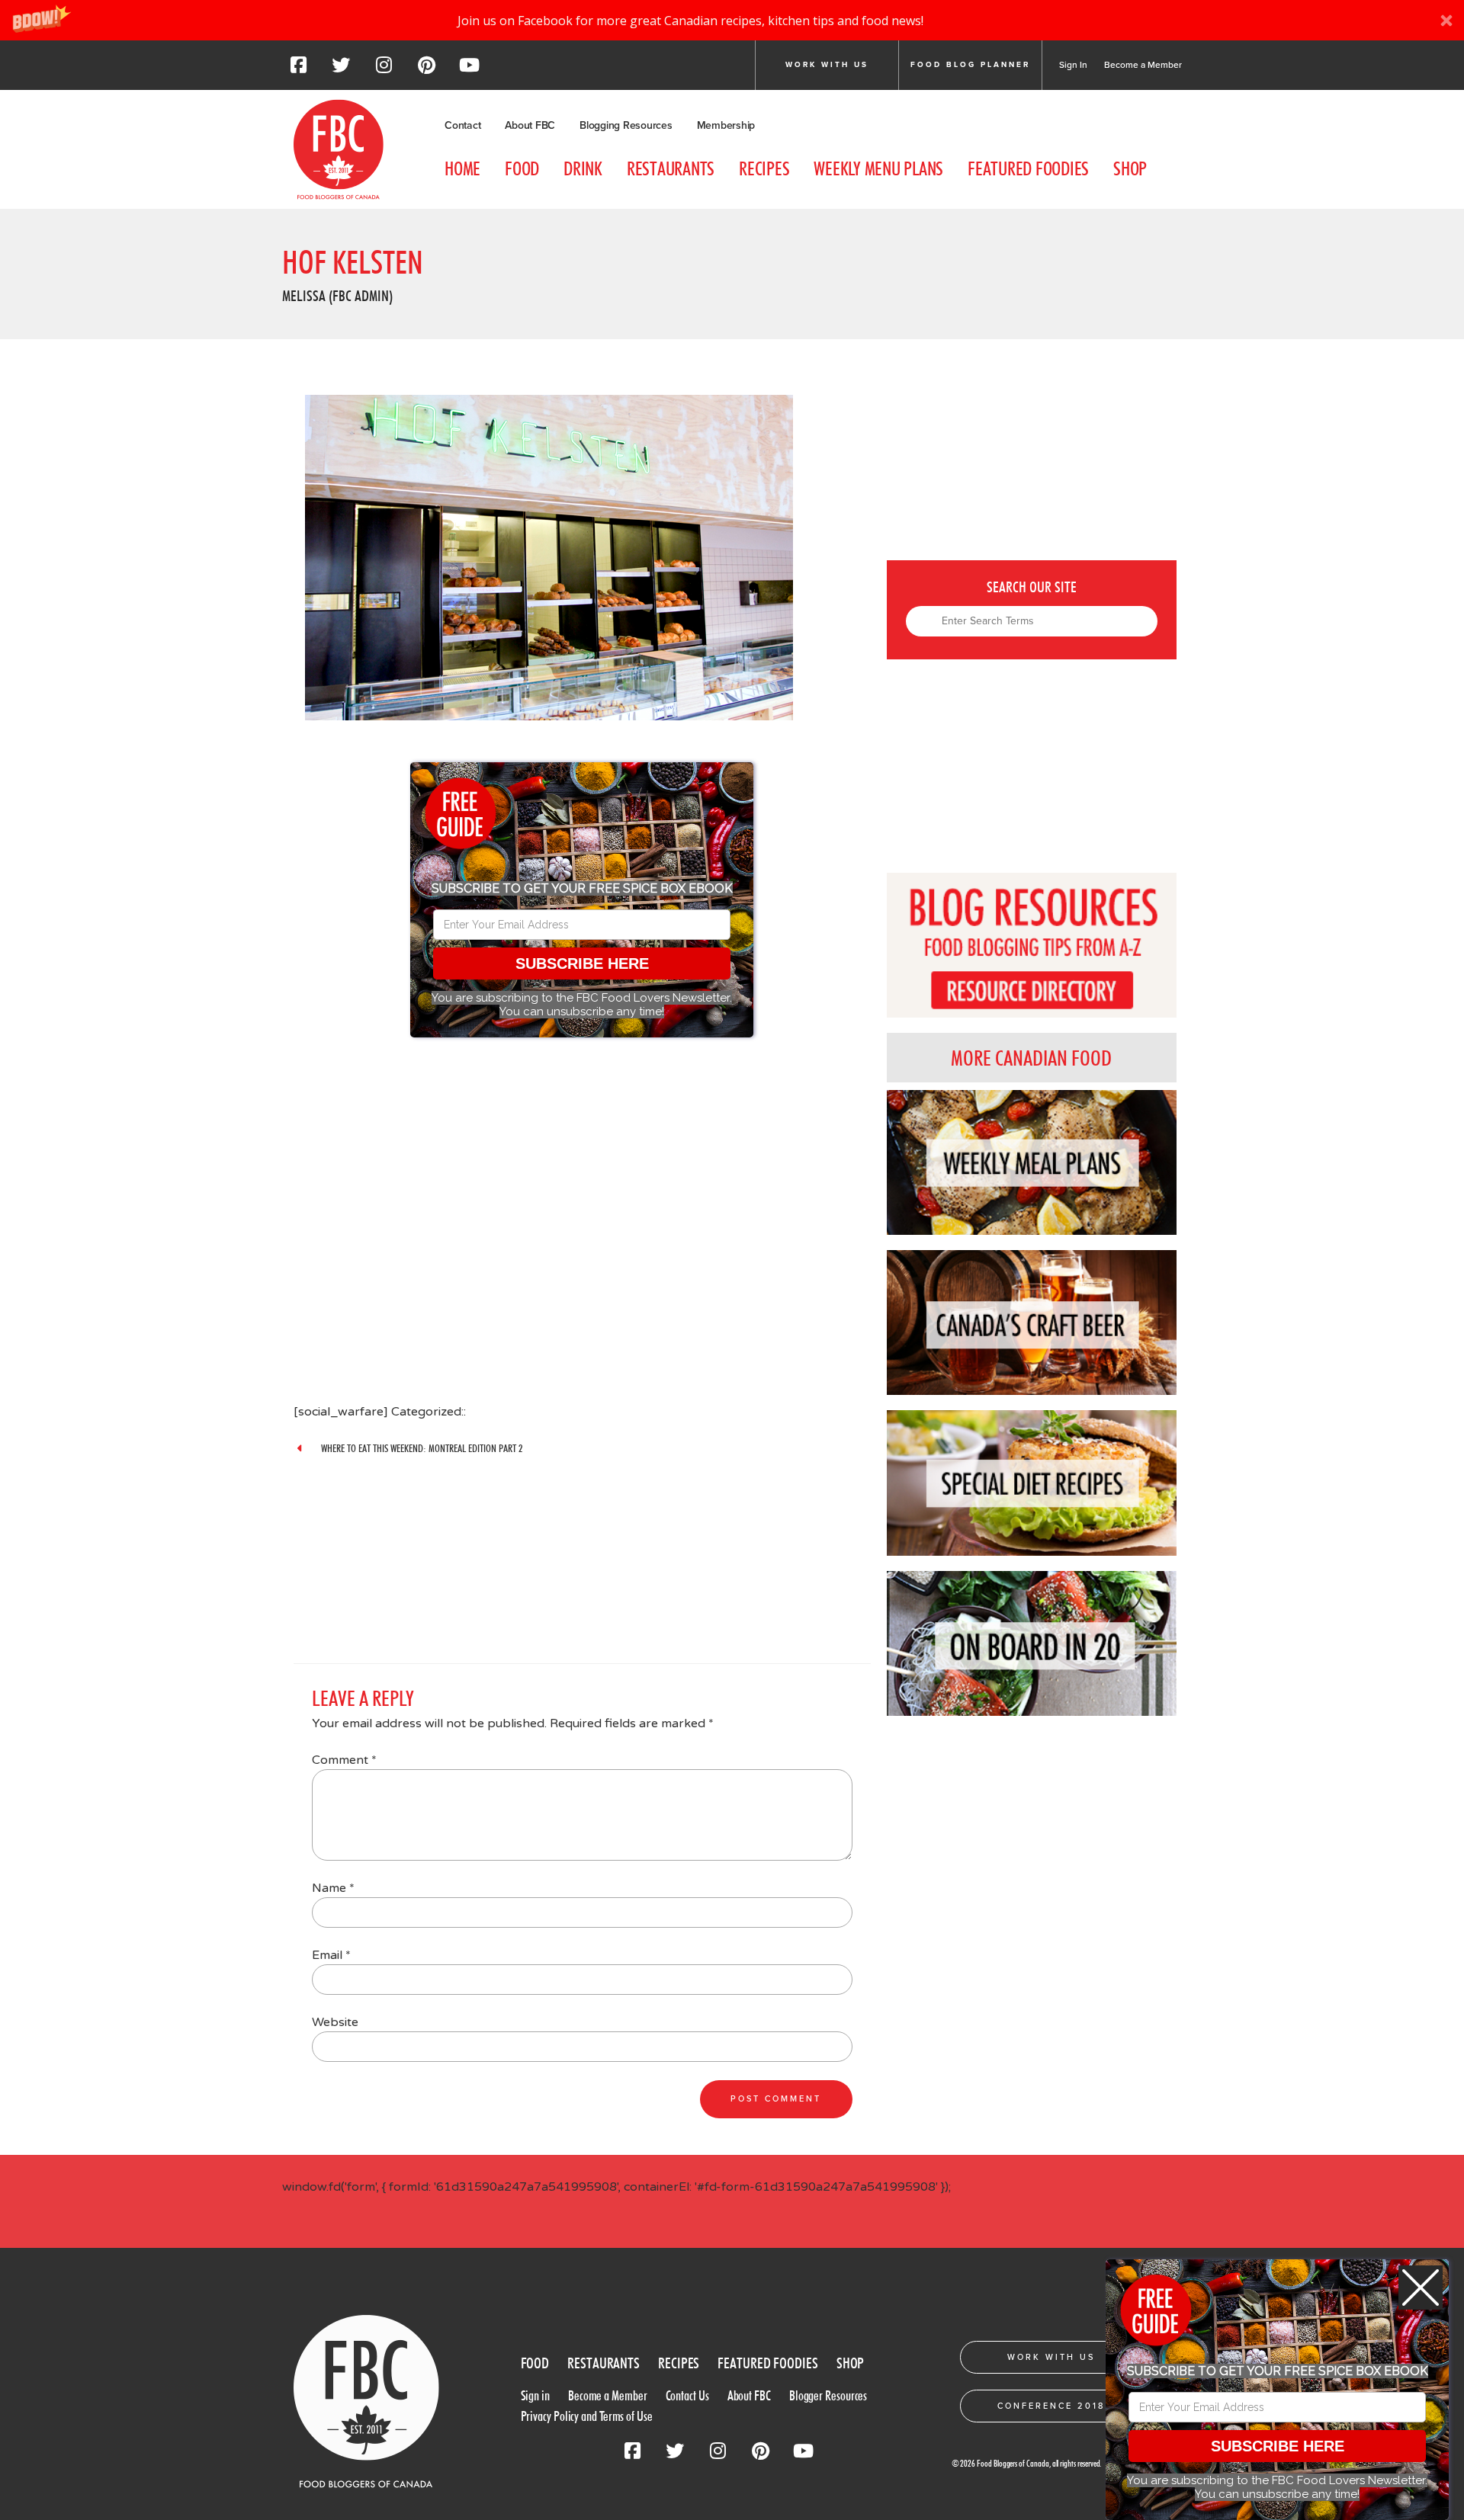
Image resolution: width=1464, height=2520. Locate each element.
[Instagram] (384, 69)
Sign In (1073, 65)
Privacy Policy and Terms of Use (587, 2416)
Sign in (535, 2395)
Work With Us (1051, 2357)
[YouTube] (469, 69)
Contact (462, 125)
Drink (583, 168)
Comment (344, 1760)
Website (335, 2022)
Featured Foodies (1028, 168)
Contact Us (687, 2395)
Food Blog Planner (970, 65)
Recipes (764, 168)
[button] (732, 20)
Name (333, 1888)
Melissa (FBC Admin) (337, 296)
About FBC (530, 125)
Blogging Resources (626, 125)
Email (331, 1955)
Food (522, 168)
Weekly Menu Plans (878, 168)
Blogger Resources (828, 2395)
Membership (726, 125)
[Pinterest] (426, 69)
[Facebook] (298, 69)
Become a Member (1143, 65)
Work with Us (827, 65)
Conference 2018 (1051, 2406)
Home (462, 168)
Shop (1130, 168)
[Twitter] (341, 69)
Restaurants (671, 168)
